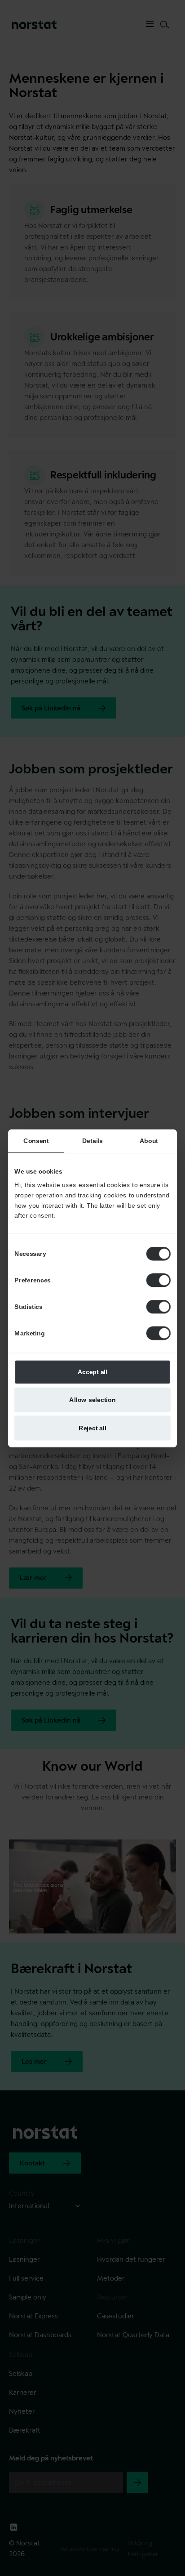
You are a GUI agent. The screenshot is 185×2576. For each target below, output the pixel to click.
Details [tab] (92, 1140)
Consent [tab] (36, 1140)
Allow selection (92, 1399)
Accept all (93, 1371)
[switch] (159, 1280)
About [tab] (149, 1140)
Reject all (92, 1427)
